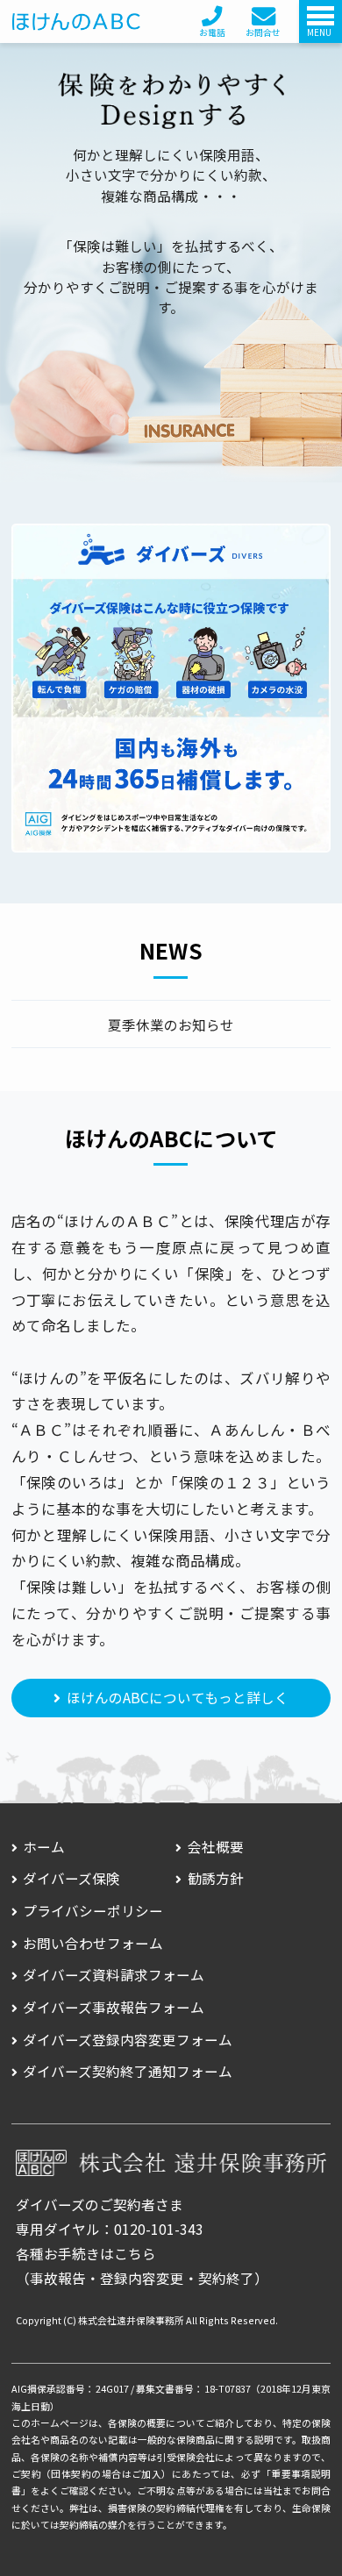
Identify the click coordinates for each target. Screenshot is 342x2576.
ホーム (44, 1846)
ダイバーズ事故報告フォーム (114, 2007)
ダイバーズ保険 (71, 1878)
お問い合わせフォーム (93, 1943)
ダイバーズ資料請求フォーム (114, 1974)
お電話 (212, 32)
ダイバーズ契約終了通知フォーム (128, 2071)
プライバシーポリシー (93, 1910)
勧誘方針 (216, 1878)
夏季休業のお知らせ (171, 1025)
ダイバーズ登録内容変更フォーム (128, 2039)
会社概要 (216, 1846)
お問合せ (263, 32)
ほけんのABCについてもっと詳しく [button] (178, 1697)
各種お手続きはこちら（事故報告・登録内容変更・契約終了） (142, 2266)
